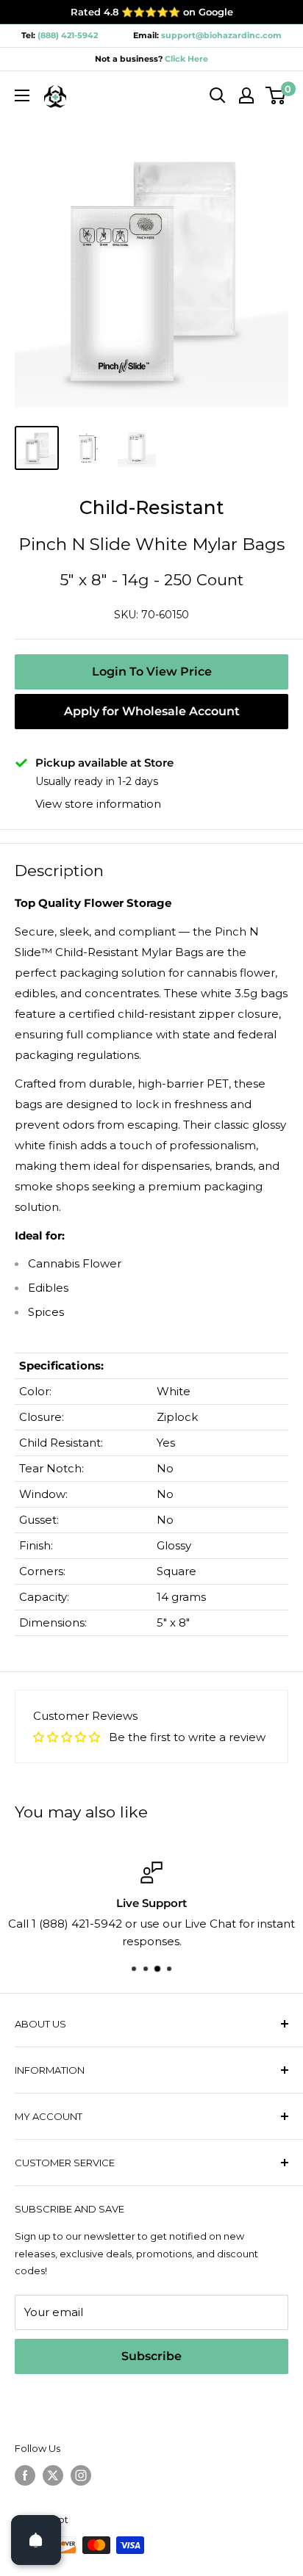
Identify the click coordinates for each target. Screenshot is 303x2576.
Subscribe (151, 2356)
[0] (276, 95)
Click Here (185, 59)
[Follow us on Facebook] (25, 2475)
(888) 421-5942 (68, 35)
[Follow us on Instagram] (81, 2475)
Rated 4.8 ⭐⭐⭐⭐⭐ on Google (152, 12)
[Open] (36, 2540)
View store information (98, 804)
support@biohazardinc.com (221, 35)
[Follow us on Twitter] (53, 2475)
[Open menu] (22, 95)
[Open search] (218, 95)
